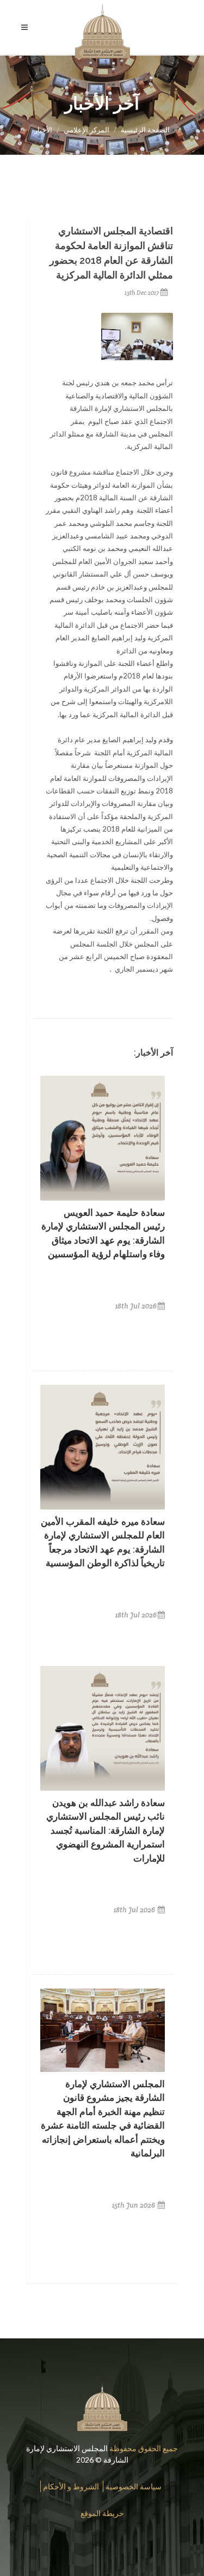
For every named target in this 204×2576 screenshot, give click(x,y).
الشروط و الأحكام (71, 2486)
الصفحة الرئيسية (145, 130)
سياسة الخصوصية (134, 2486)
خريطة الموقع (102, 2513)
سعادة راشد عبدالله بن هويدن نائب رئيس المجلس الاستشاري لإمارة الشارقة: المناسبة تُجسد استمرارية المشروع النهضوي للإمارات (106, 1831)
